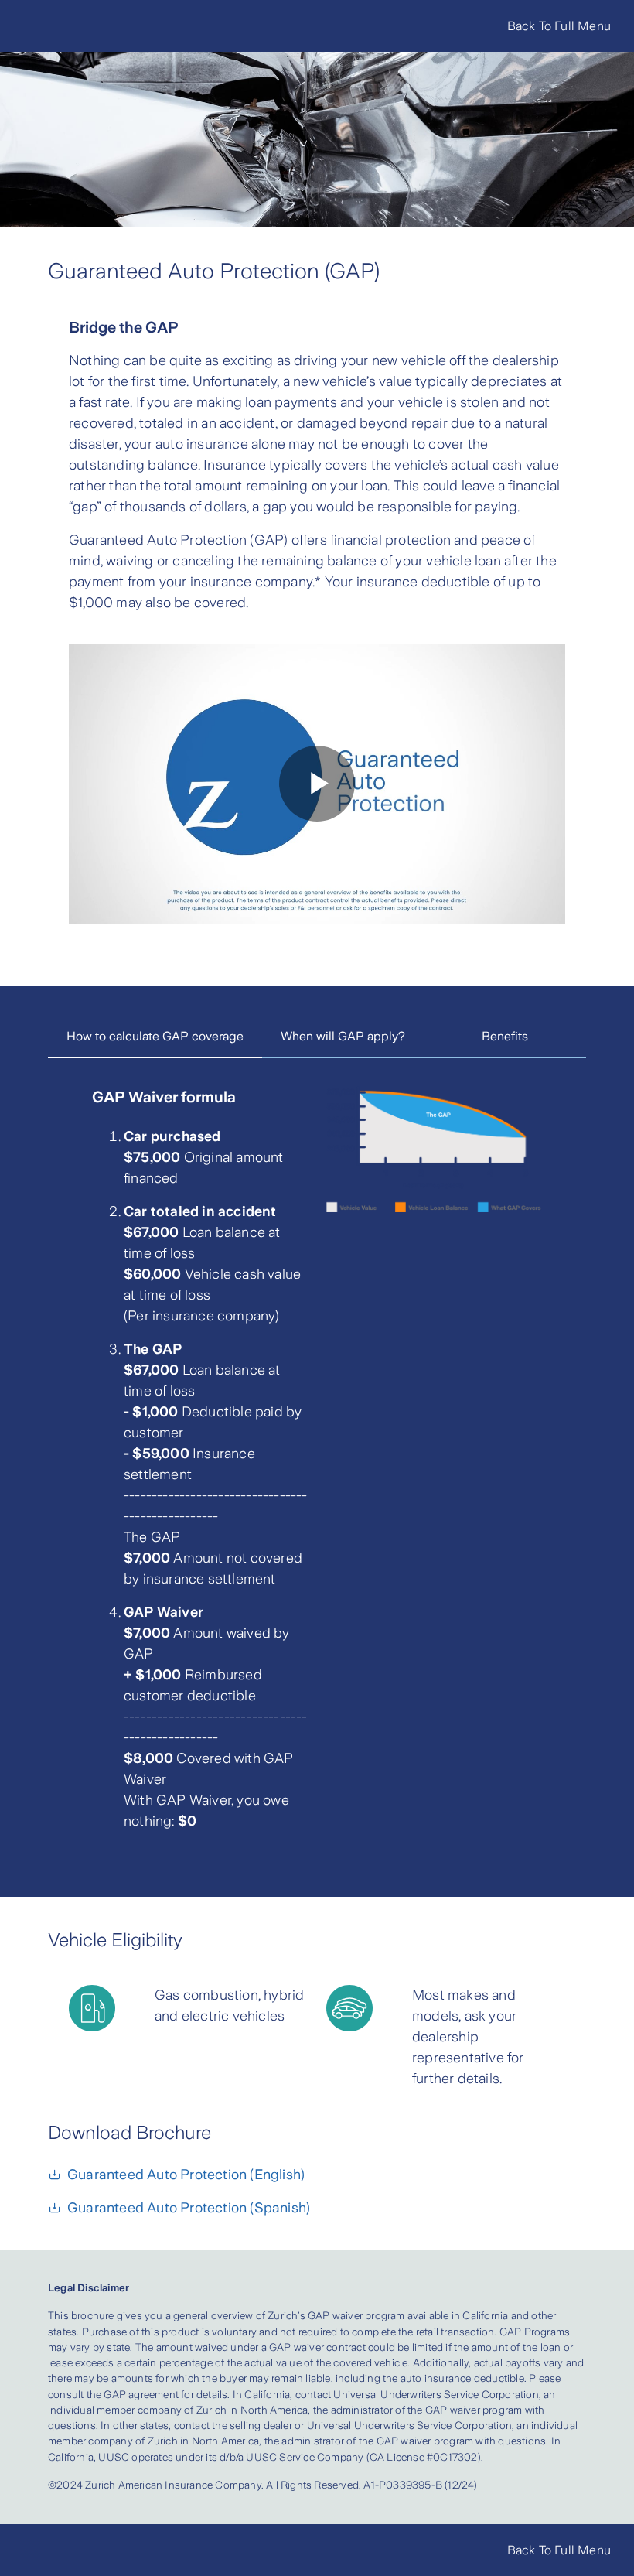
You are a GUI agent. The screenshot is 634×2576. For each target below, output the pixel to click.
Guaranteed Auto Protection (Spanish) (189, 2208)
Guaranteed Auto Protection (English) (186, 2175)
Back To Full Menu (559, 26)
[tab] (155, 1037)
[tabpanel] (317, 1468)
